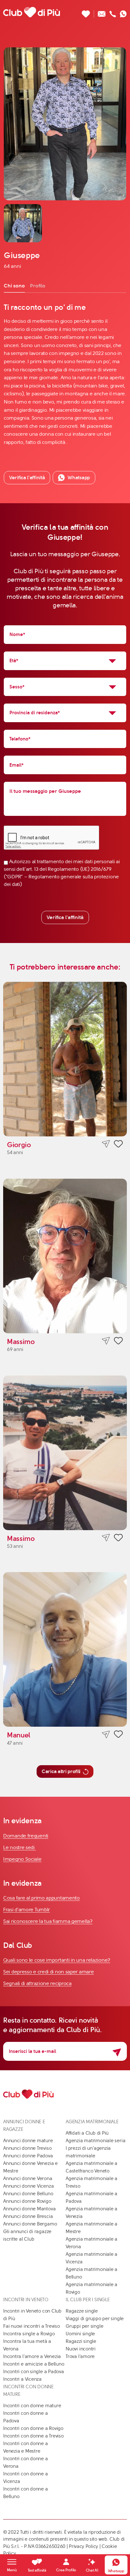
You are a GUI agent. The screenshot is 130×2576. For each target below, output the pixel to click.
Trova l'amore (80, 2356)
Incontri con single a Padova (34, 2372)
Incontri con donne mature (32, 2406)
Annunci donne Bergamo (30, 2224)
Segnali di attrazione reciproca (37, 1983)
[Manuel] (65, 1649)
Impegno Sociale (22, 1859)
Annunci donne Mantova (29, 2209)
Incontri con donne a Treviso (33, 2436)
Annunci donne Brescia (28, 2216)
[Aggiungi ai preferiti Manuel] (118, 1735)
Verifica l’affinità (27, 477)
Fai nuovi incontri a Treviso (32, 2326)
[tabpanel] (65, 374)
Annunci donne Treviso (27, 2148)
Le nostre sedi (20, 1847)
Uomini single (80, 2334)
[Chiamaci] (113, 12)
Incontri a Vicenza (22, 2379)
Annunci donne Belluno (28, 2194)
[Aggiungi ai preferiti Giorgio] (118, 1145)
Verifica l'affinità (65, 917)
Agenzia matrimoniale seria (95, 2141)
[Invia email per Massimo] (106, 1341)
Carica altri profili (61, 1771)
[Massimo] (65, 1256)
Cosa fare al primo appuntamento (41, 1898)
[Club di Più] (32, 12)
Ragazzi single (81, 2341)
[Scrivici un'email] (102, 12)
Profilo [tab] (38, 286)
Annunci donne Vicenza (28, 2186)
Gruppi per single (84, 2326)
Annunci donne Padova (28, 2156)
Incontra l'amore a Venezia (32, 2356)
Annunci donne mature (28, 2141)
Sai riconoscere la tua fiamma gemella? (48, 1921)
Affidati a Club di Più (87, 2133)
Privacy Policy (83, 2546)
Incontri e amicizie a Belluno (34, 2364)
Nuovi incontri (81, 2349)
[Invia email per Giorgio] (106, 1144)
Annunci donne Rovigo (27, 2201)
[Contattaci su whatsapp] (123, 12)
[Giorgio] (65, 1059)
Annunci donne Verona (28, 2178)
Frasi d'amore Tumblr (27, 1910)
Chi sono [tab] (14, 286)
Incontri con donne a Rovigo (33, 2428)
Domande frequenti (26, 1836)
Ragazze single (82, 2311)
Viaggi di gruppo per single (95, 2319)
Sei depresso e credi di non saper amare (48, 1972)
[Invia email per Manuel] (106, 1734)
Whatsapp (79, 477)
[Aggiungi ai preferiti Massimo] (118, 1342)
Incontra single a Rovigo (29, 2334)
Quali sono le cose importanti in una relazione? (57, 1960)
